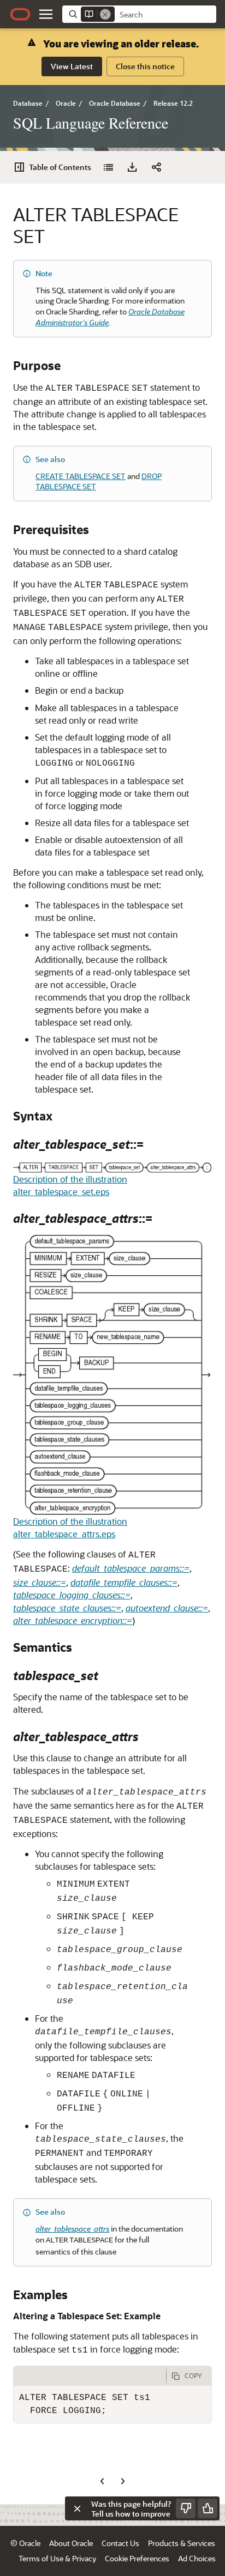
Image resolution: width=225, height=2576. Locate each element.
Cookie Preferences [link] (137, 2558)
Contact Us (120, 2543)
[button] (46, 14)
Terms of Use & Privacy (57, 2558)
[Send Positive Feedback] (208, 2508)
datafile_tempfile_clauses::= (124, 1582)
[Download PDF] (132, 167)
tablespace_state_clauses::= (67, 1608)
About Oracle (71, 2543)
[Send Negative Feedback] (186, 2508)
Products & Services (182, 2543)
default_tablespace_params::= (131, 1568)
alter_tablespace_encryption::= (73, 1620)
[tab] (90, 2376)
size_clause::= (40, 1582)
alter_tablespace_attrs (72, 2229)
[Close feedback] (77, 2508)
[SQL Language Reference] (108, 167)
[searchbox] (165, 15)
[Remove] (105, 14)
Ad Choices (197, 2558)
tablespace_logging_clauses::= (72, 1595)
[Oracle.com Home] (20, 14)
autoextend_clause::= (167, 1608)
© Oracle (25, 2543)
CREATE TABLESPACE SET (81, 476)
